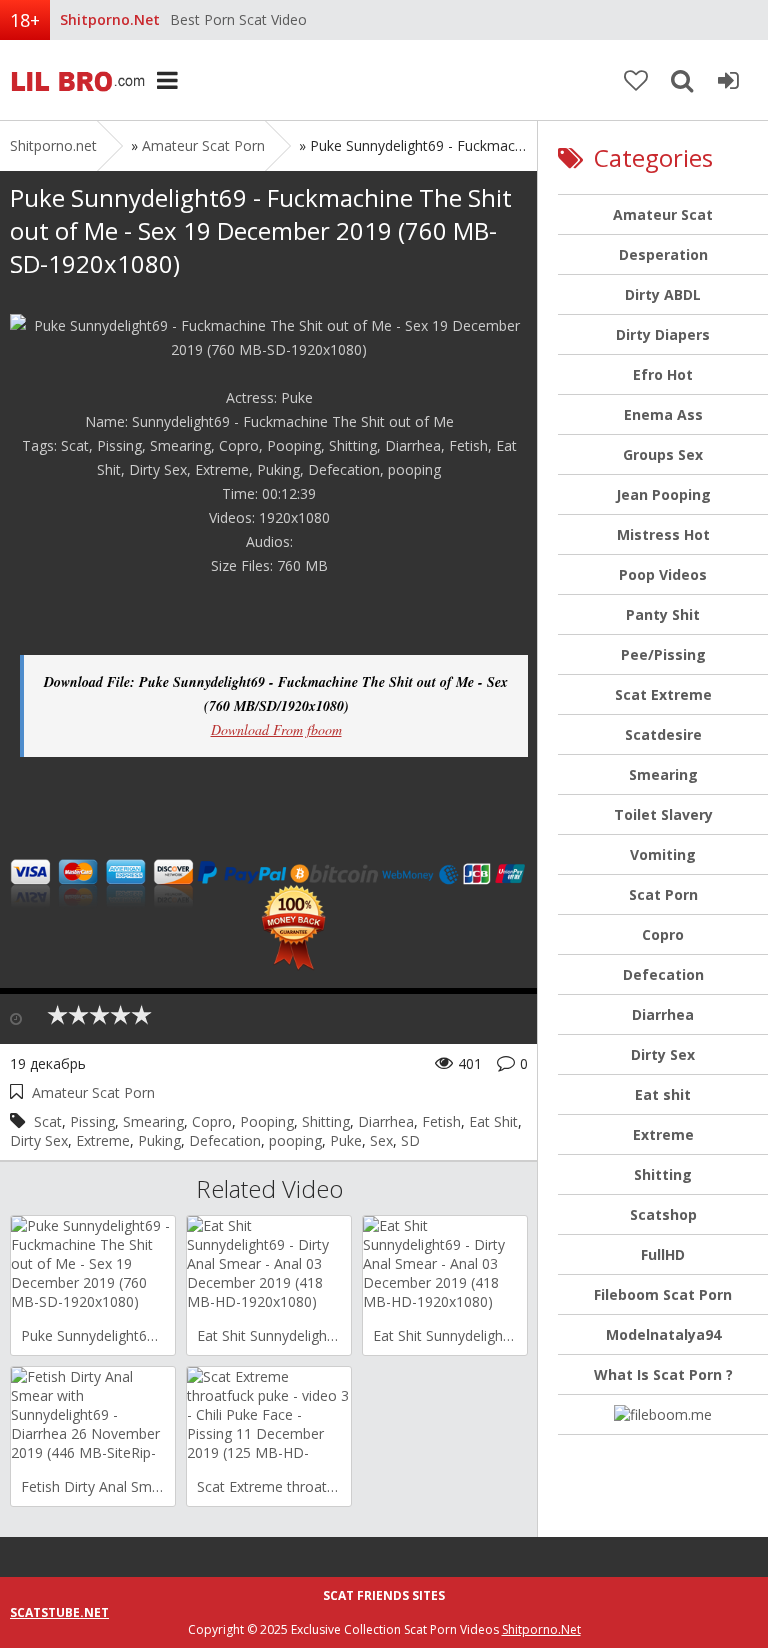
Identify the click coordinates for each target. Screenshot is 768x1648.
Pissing (92, 1121)
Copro (212, 1121)
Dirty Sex (39, 1140)
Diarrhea (386, 1121)
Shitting (326, 1121)
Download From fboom (276, 729)
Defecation (225, 1140)
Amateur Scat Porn (203, 145)
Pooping (267, 1121)
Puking (159, 1140)
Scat (48, 1121)
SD (410, 1140)
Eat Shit (493, 1121)
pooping (295, 1140)
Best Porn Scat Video (238, 19)
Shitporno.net (75, 80)
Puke (346, 1140)
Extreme (103, 1140)
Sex (381, 1140)
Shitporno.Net (541, 1629)
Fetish (441, 1121)
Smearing (153, 1121)
